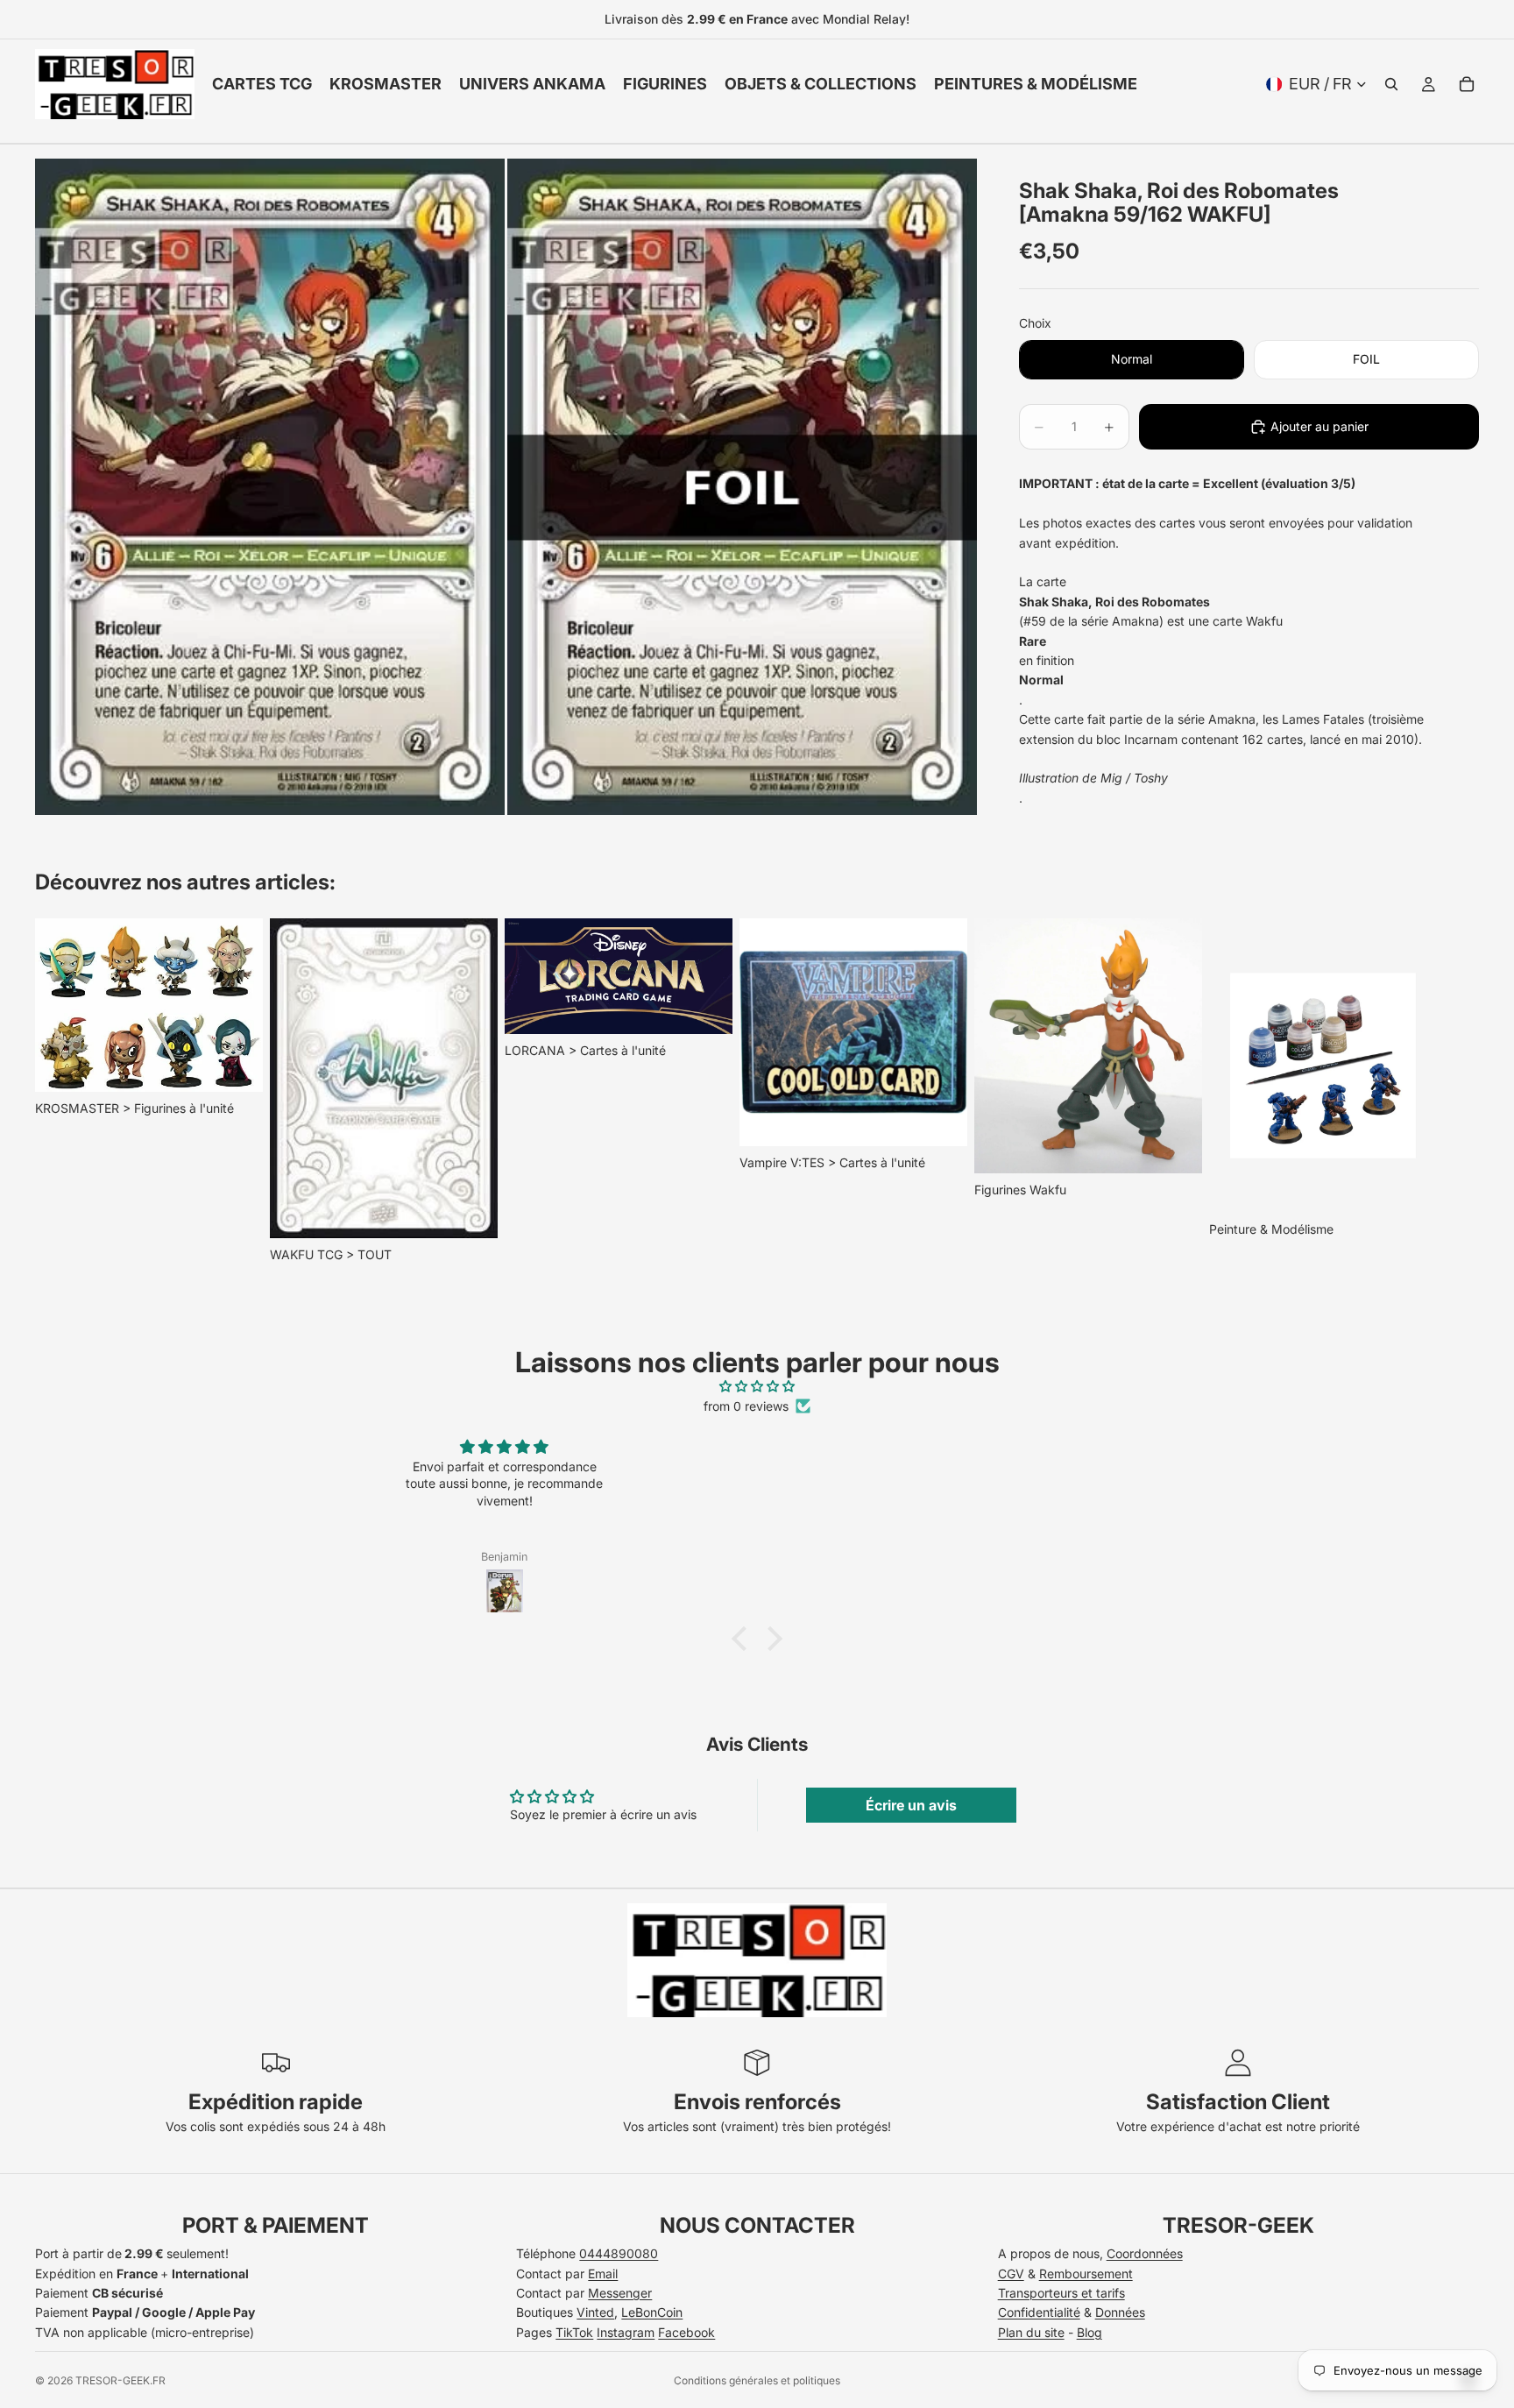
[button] (744, 1639)
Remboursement (1086, 2273)
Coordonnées (1145, 2253)
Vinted (595, 2312)
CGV (1011, 2273)
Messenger (620, 2293)
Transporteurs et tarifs (1061, 2293)
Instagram (626, 2332)
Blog (1090, 2332)
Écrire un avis (911, 1805)
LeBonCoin (652, 2312)
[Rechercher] (1391, 84)
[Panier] (1467, 84)
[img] (757, 1386)
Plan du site (1031, 2332)
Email (603, 2273)
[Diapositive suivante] (1460, 1092)
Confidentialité (1039, 2312)
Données (1120, 2312)
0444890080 (619, 2253)
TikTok (574, 2332)
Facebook (686, 2332)
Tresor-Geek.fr (120, 2380)
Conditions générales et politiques (757, 2380)
